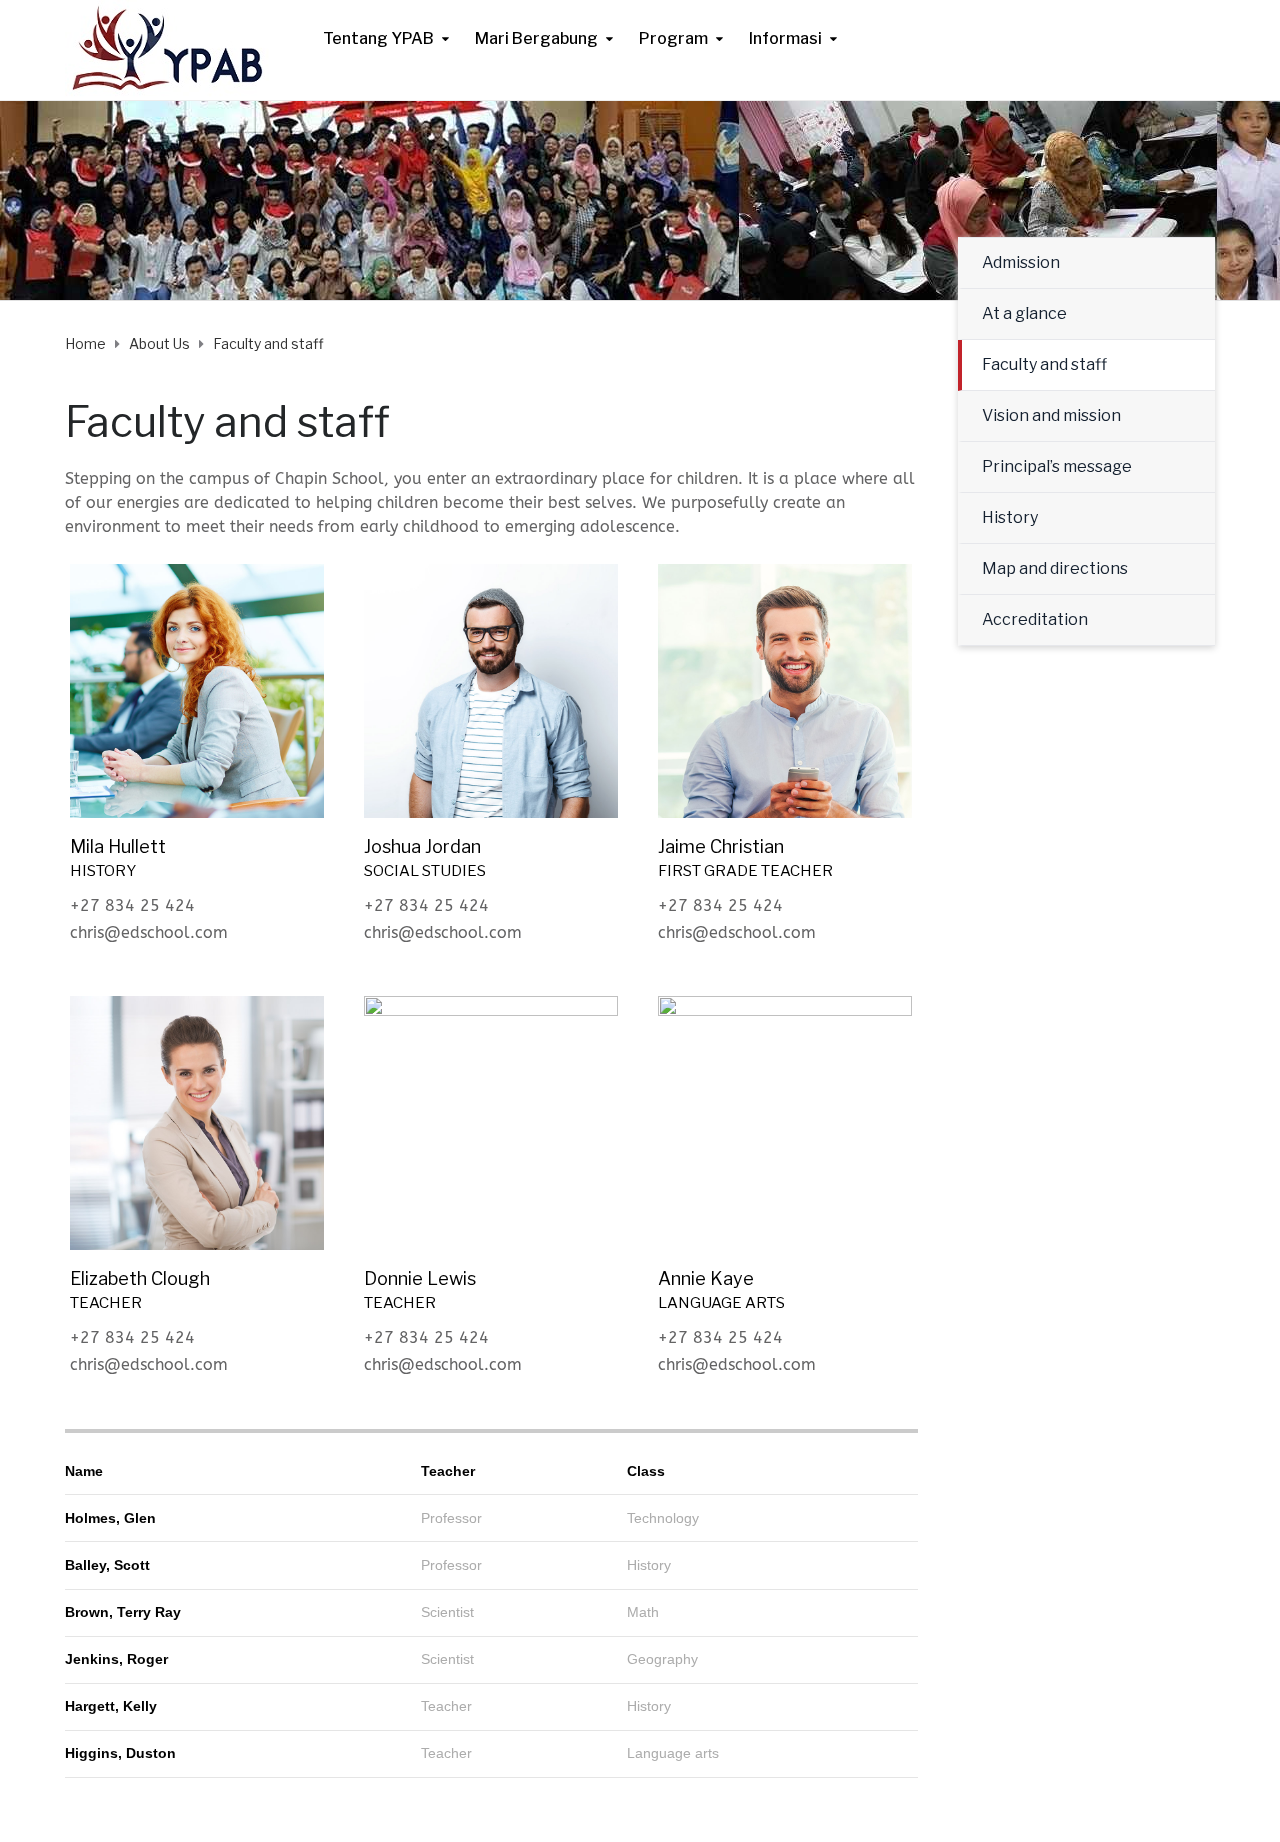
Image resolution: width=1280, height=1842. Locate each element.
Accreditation (1035, 619)
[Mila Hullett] (197, 689)
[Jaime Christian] (785, 689)
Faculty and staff (1044, 364)
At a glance (1024, 313)
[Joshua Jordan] (491, 689)
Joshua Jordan (422, 846)
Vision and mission (1051, 415)
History (1010, 517)
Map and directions (1055, 568)
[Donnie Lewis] (491, 1121)
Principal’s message (1057, 466)
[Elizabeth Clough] (197, 1121)
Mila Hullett (118, 846)
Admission (1021, 262)
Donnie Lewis (420, 1278)
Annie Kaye (706, 1278)
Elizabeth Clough (140, 1278)
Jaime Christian (721, 846)
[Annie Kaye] (785, 1121)
